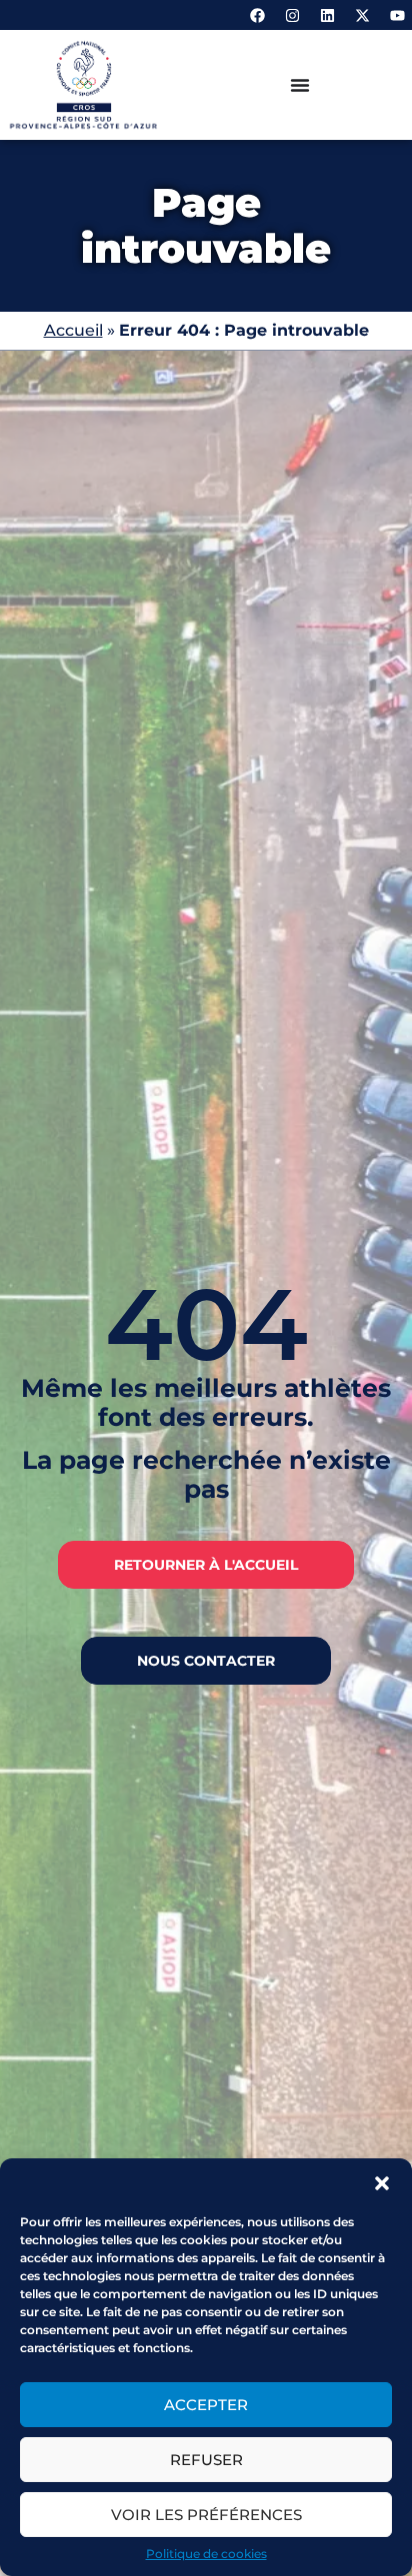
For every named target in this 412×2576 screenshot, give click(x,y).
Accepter (206, 2405)
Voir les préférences (206, 2515)
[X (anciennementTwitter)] (362, 15)
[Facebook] (257, 15)
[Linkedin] (327, 15)
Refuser (206, 2460)
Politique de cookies (206, 2554)
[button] (382, 2183)
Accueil (73, 330)
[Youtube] (397, 15)
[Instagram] (292, 15)
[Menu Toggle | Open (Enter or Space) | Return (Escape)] (300, 85)
